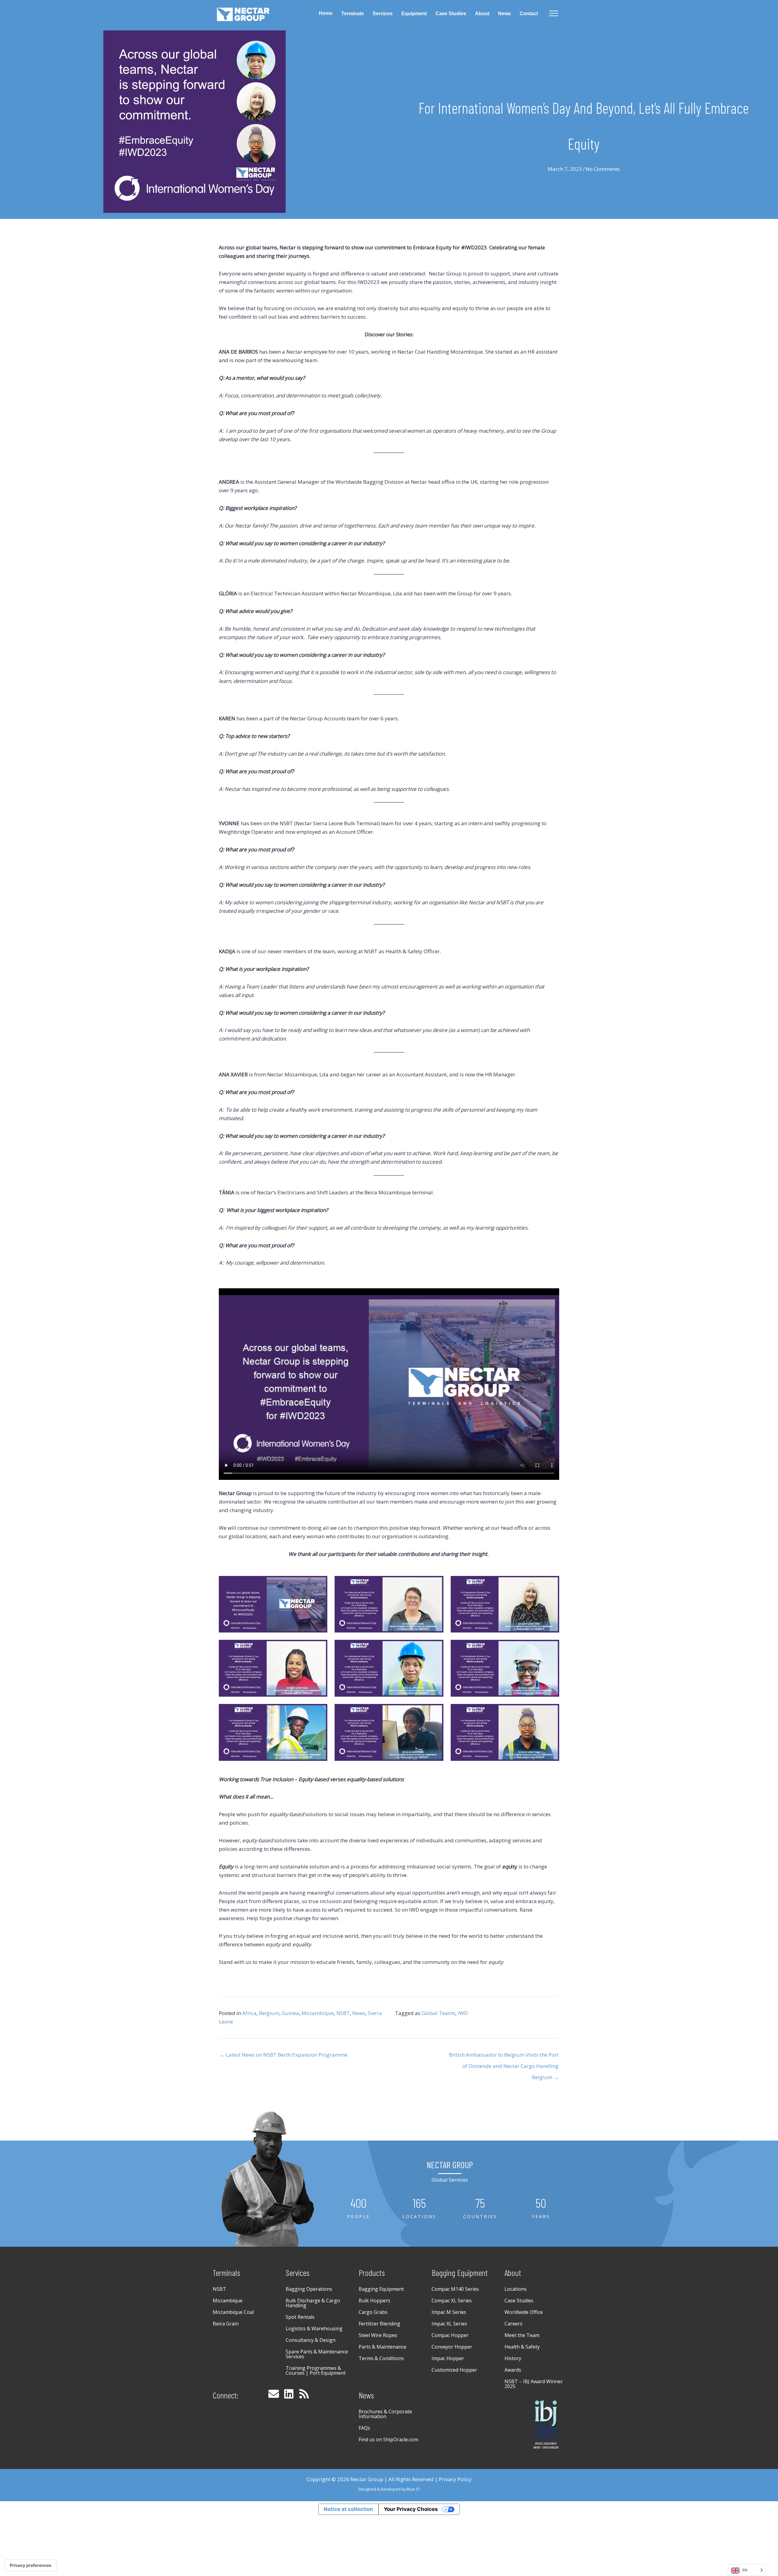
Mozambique (318, 2013)
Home (326, 13)
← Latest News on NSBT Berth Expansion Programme (283, 2055)
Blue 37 (413, 2489)
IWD (463, 2013)
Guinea (290, 2013)
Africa (249, 2013)
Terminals (353, 14)
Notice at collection (348, 2509)
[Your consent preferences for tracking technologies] (31, 2565)
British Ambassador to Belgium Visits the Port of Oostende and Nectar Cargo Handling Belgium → (504, 2056)
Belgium (269, 2013)
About (482, 14)
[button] (274, 2394)
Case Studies (451, 14)
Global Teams (438, 2013)
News (504, 14)
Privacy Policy (455, 2479)
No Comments (603, 169)
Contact (529, 14)
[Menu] (554, 14)
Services (383, 14)
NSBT (343, 2013)
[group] (359, 2208)
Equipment (414, 14)
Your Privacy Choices (411, 2509)
